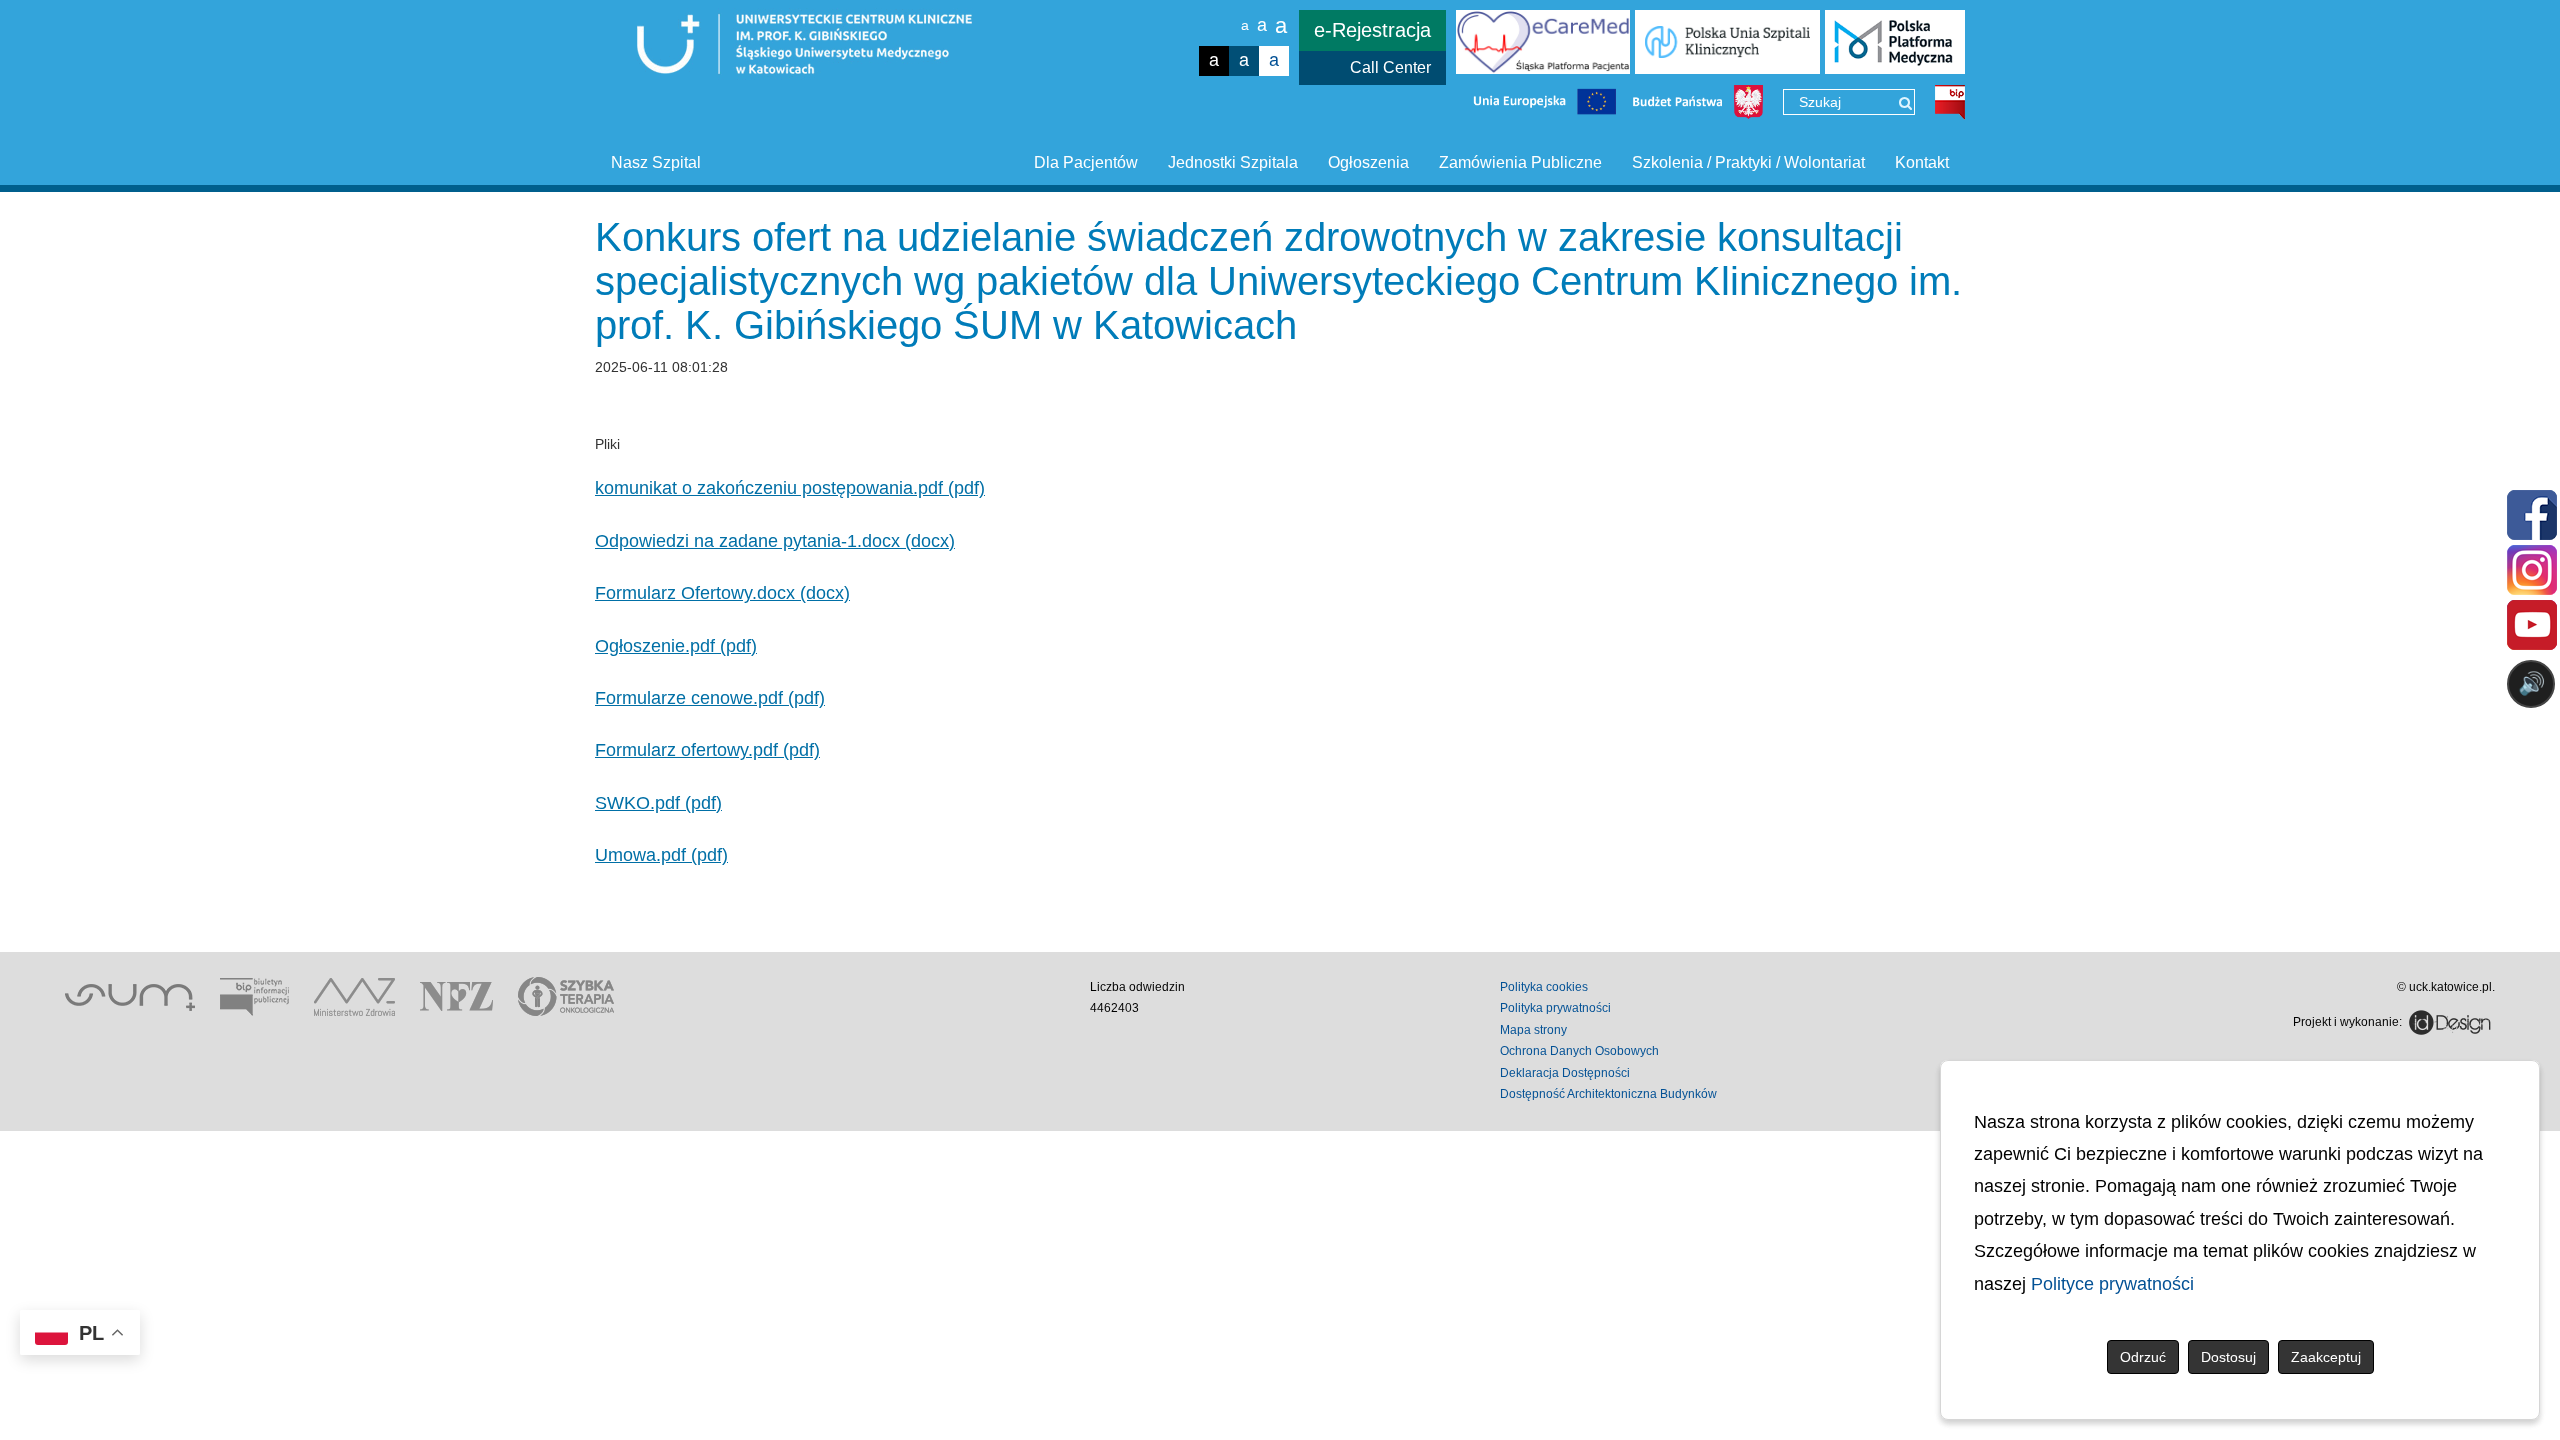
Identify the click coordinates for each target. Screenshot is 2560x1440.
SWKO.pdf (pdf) (658, 803)
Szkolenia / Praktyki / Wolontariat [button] (1748, 162)
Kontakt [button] (1922, 162)
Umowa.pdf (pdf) (661, 855)
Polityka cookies (1544, 987)
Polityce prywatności (2112, 1284)
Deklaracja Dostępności (1565, 1073)
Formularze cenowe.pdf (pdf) (710, 698)
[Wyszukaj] (1905, 103)
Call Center (1390, 67)
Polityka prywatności (1555, 1008)
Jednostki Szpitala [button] (1233, 162)
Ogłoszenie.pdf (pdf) (676, 646)
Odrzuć (2143, 1357)
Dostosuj (2228, 1357)
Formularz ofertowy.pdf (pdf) (707, 750)
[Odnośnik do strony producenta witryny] (2450, 1022)
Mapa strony (1533, 1030)
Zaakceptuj (2326, 1357)
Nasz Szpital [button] (656, 162)
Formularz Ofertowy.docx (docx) (722, 593)
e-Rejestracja (1372, 30)
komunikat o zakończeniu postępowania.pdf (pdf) (790, 488)
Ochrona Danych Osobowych (1579, 1051)
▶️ (1958, 762)
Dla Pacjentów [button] (1086, 162)
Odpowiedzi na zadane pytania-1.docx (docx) (775, 541)
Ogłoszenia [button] (1368, 162)
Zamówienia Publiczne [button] (1520, 162)
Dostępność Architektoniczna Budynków (1608, 1094)
